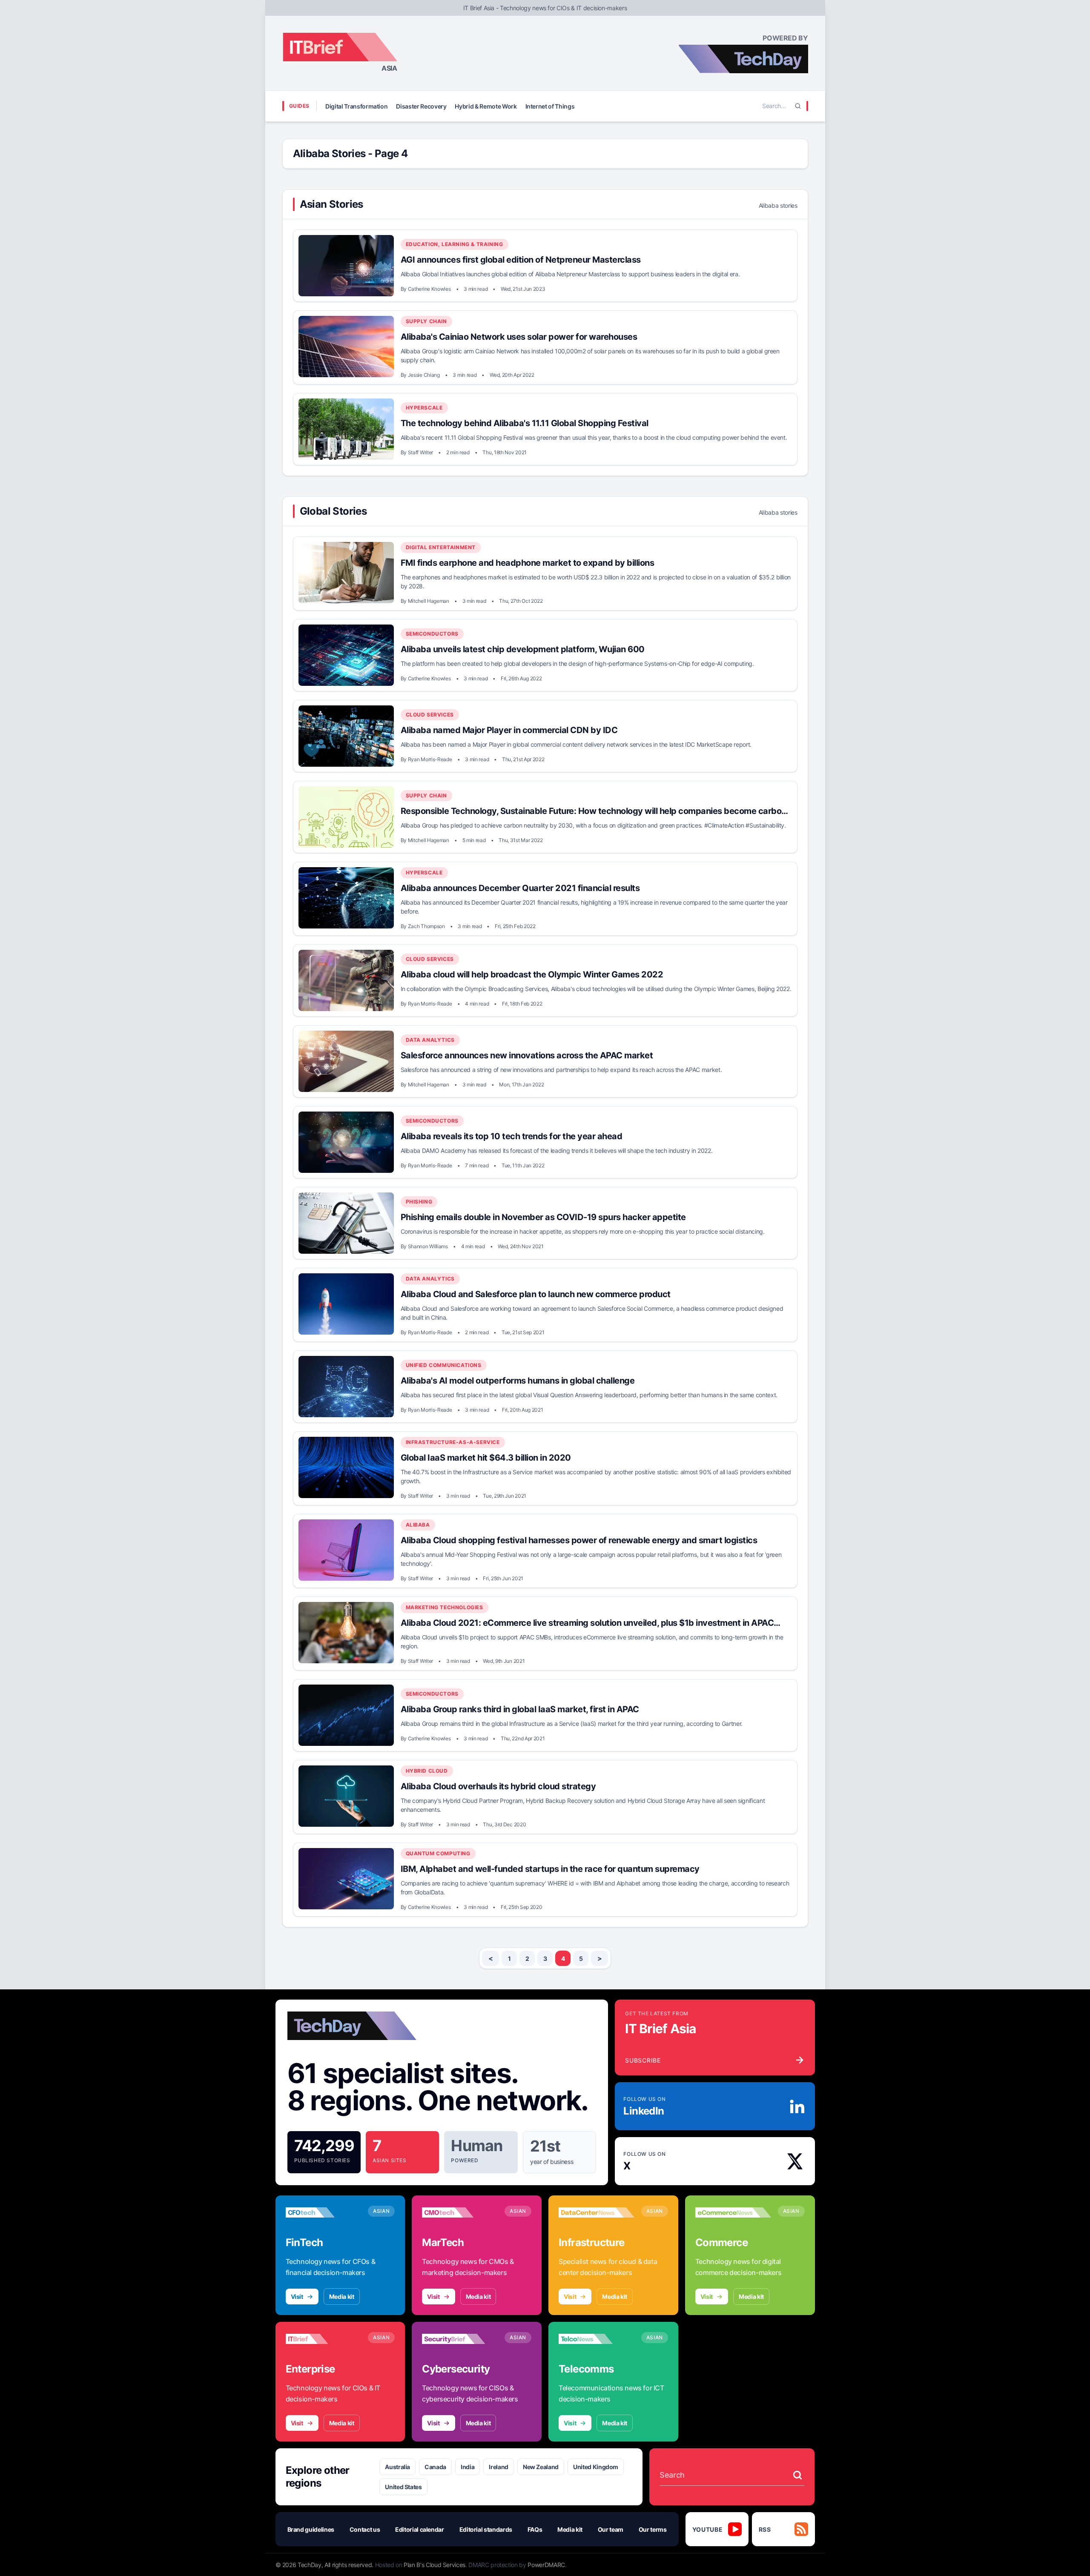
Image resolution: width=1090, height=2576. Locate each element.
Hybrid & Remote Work (486, 106)
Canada (435, 2467)
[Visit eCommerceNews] (733, 2212)
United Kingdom (596, 2467)
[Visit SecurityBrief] (460, 2339)
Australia (397, 2467)
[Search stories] (797, 2475)
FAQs (535, 2529)
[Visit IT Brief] (324, 2339)
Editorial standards (486, 2529)
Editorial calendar (420, 2529)
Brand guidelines (311, 2529)
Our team (611, 2529)
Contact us (365, 2529)
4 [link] (563, 1959)
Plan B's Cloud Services (435, 2565)
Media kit (342, 2297)
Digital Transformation (356, 106)
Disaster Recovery (421, 106)
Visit (297, 2297)
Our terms (653, 2529)
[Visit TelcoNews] (597, 2339)
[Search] (798, 106)
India (468, 2467)
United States (403, 2487)
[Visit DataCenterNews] (597, 2212)
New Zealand (541, 2467)
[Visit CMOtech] (460, 2212)
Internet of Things (550, 106)
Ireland (499, 2467)
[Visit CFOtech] (324, 2212)
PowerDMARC (546, 2565)
